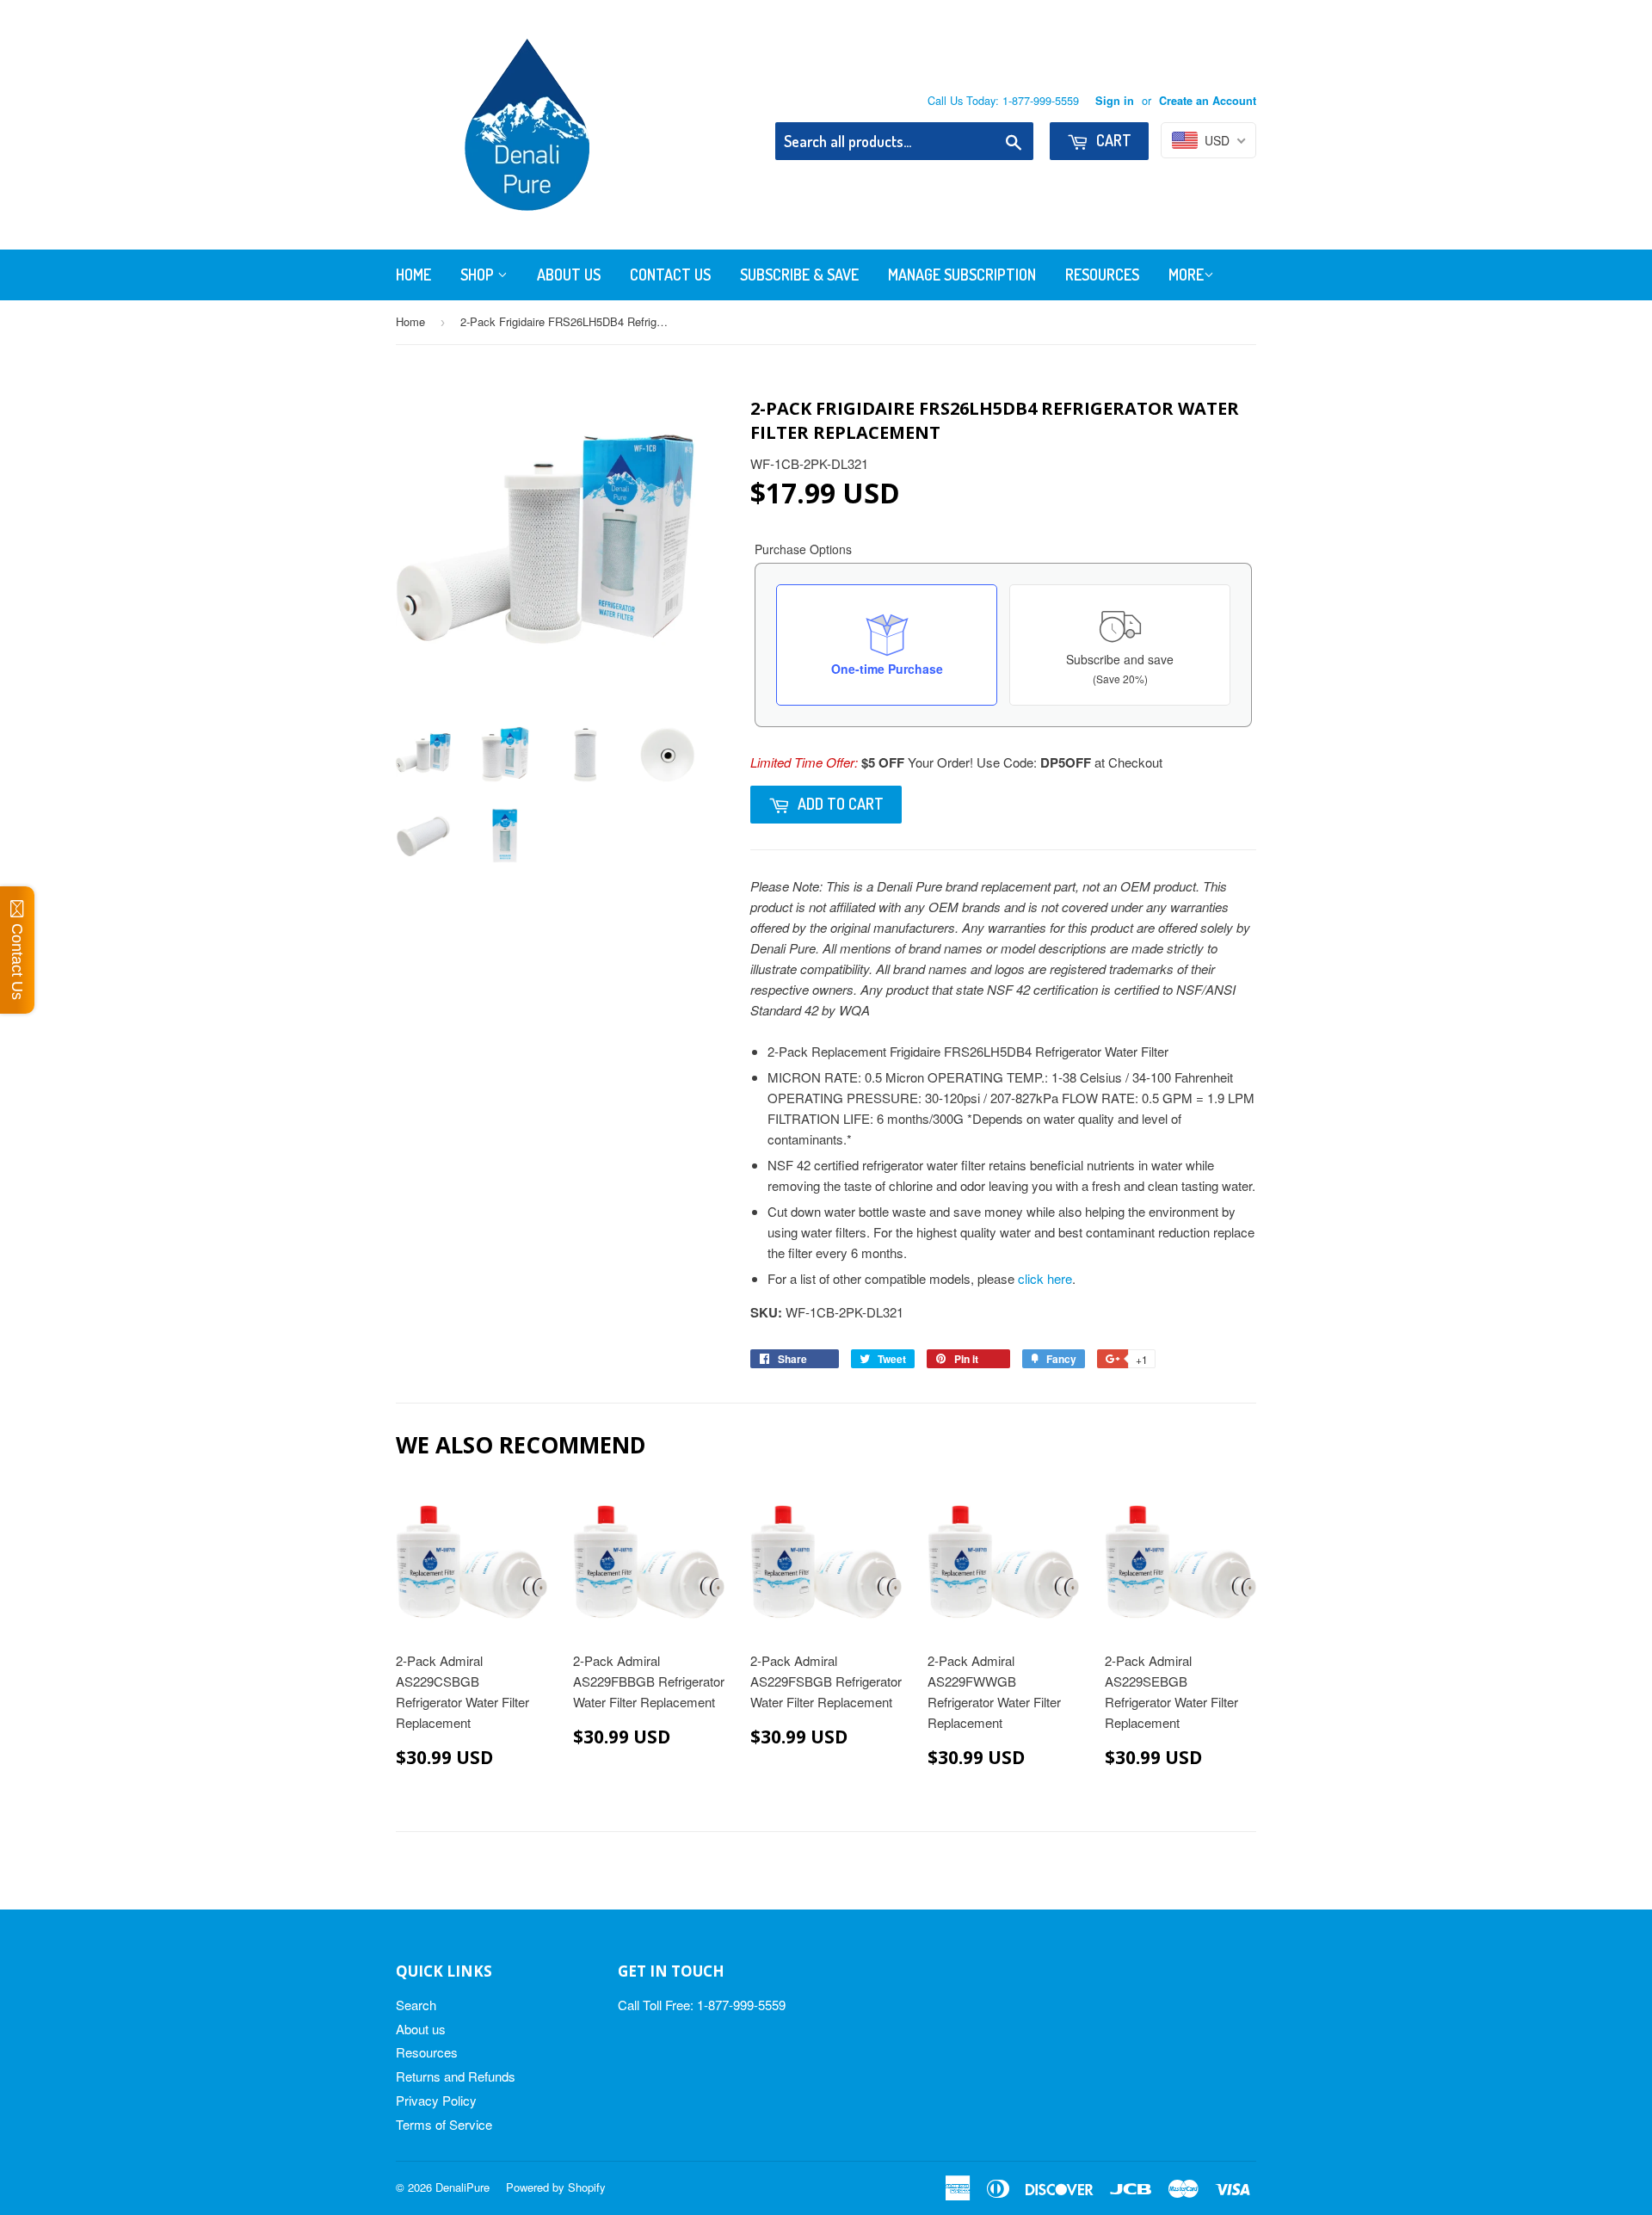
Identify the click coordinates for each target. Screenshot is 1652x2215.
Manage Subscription (962, 275)
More (1186, 275)
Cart (1112, 140)
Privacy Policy (436, 2100)
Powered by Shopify (556, 2187)
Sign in (1115, 101)
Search (416, 2005)
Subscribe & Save (799, 275)
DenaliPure (462, 2187)
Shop (479, 275)
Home (413, 275)
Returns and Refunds (456, 2076)
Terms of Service (444, 2124)
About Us (569, 275)
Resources (1102, 275)
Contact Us (670, 275)
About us (421, 2029)
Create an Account (1208, 101)
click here (1045, 1278)
